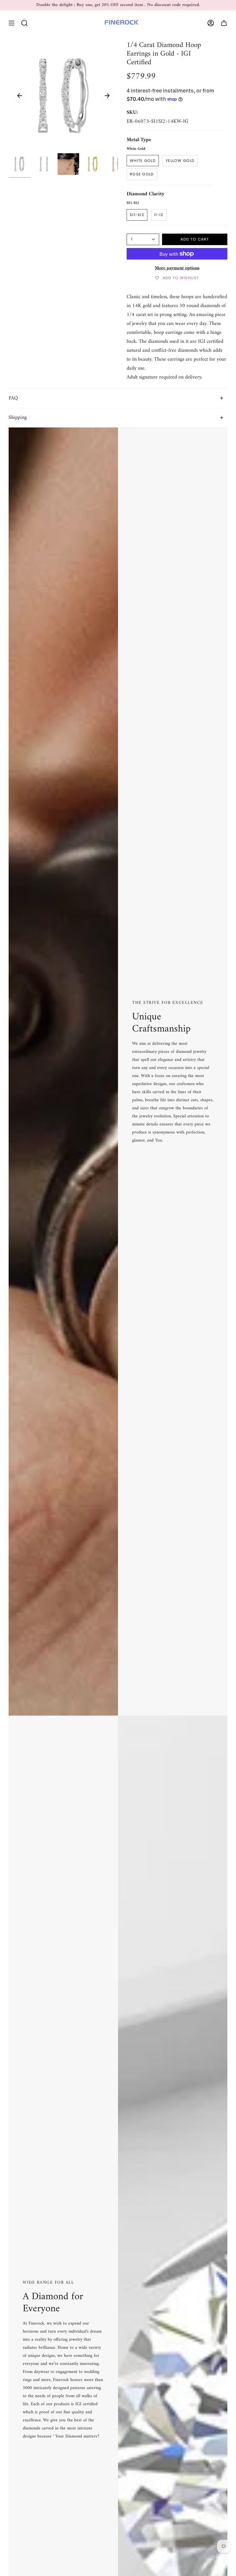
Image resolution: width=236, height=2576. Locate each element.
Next (107, 96)
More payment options (177, 268)
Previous (20, 96)
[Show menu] (12, 23)
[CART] (224, 23)
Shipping (18, 418)
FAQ (13, 398)
